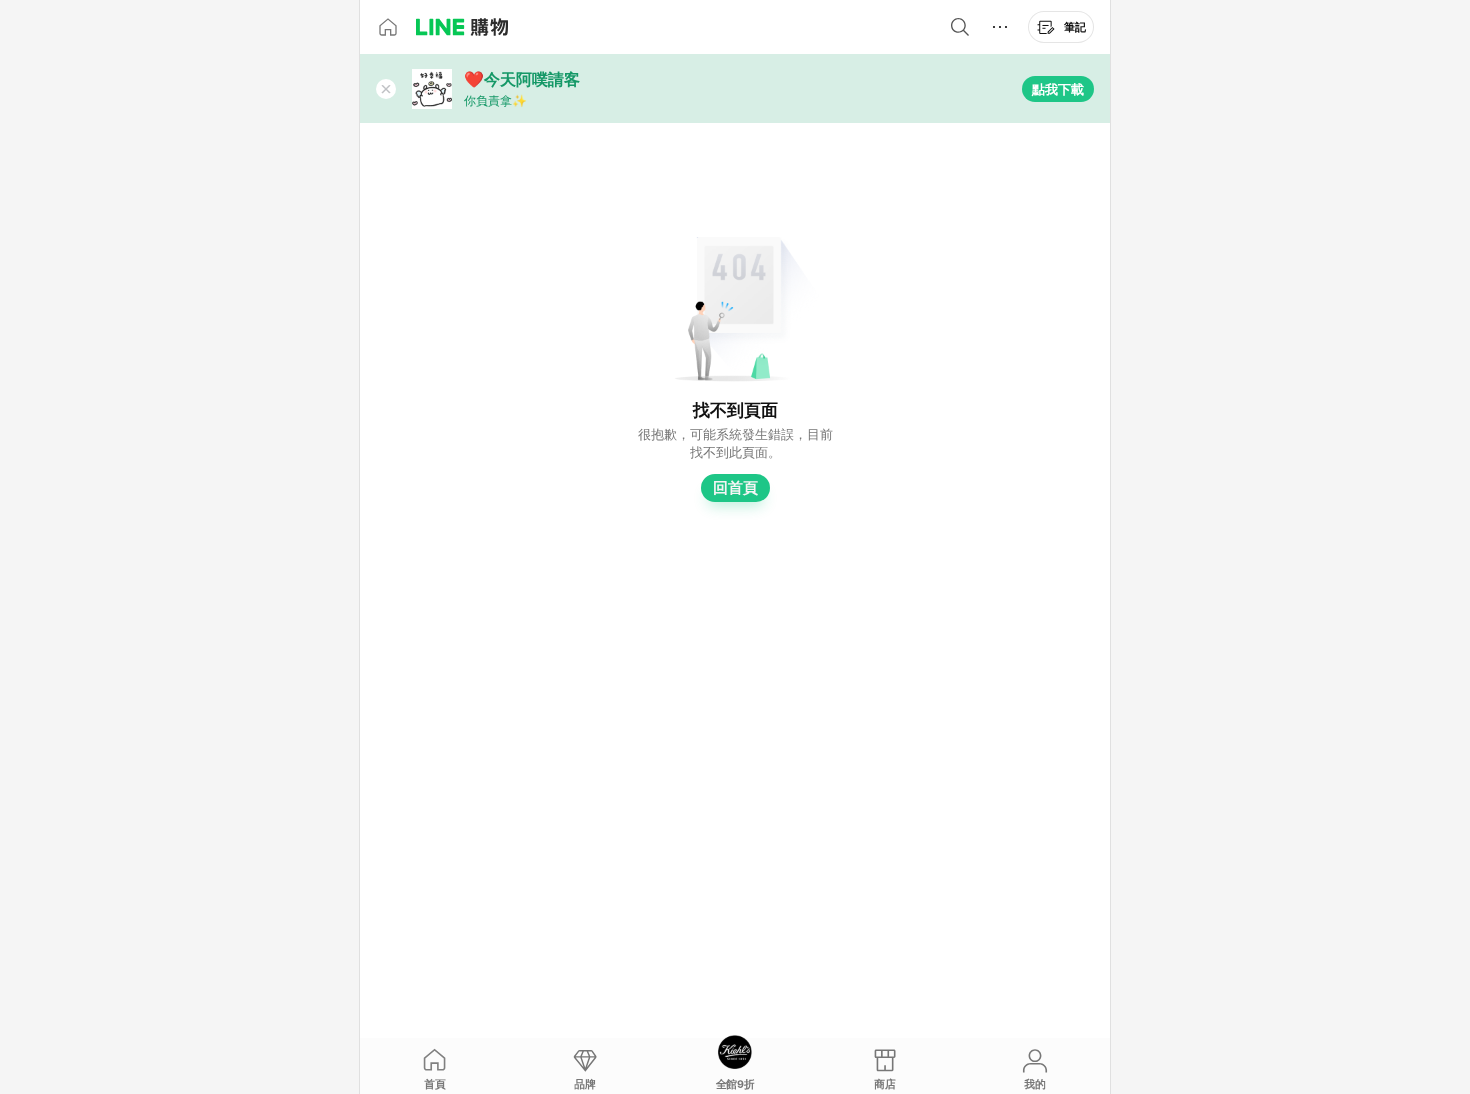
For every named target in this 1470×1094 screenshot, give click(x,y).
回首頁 (735, 487)
